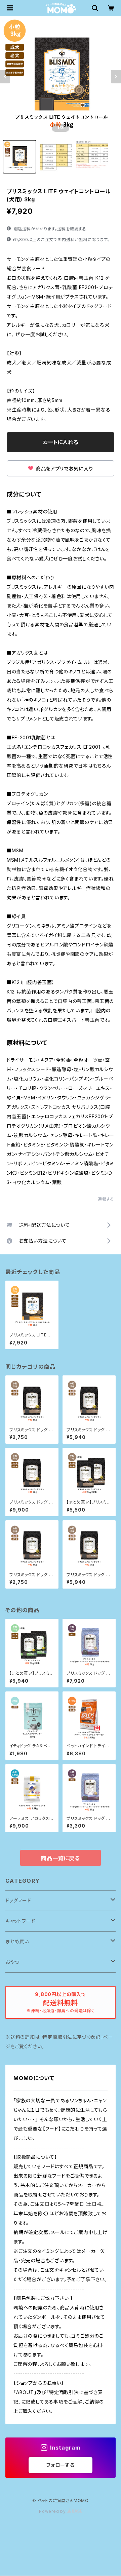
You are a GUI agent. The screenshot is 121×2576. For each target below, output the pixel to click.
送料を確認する (72, 229)
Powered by (53, 2511)
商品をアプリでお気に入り (64, 469)
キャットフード (20, 1921)
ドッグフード (18, 1900)
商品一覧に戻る (61, 1858)
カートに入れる (61, 442)
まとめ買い (17, 1941)
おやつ (12, 1962)
